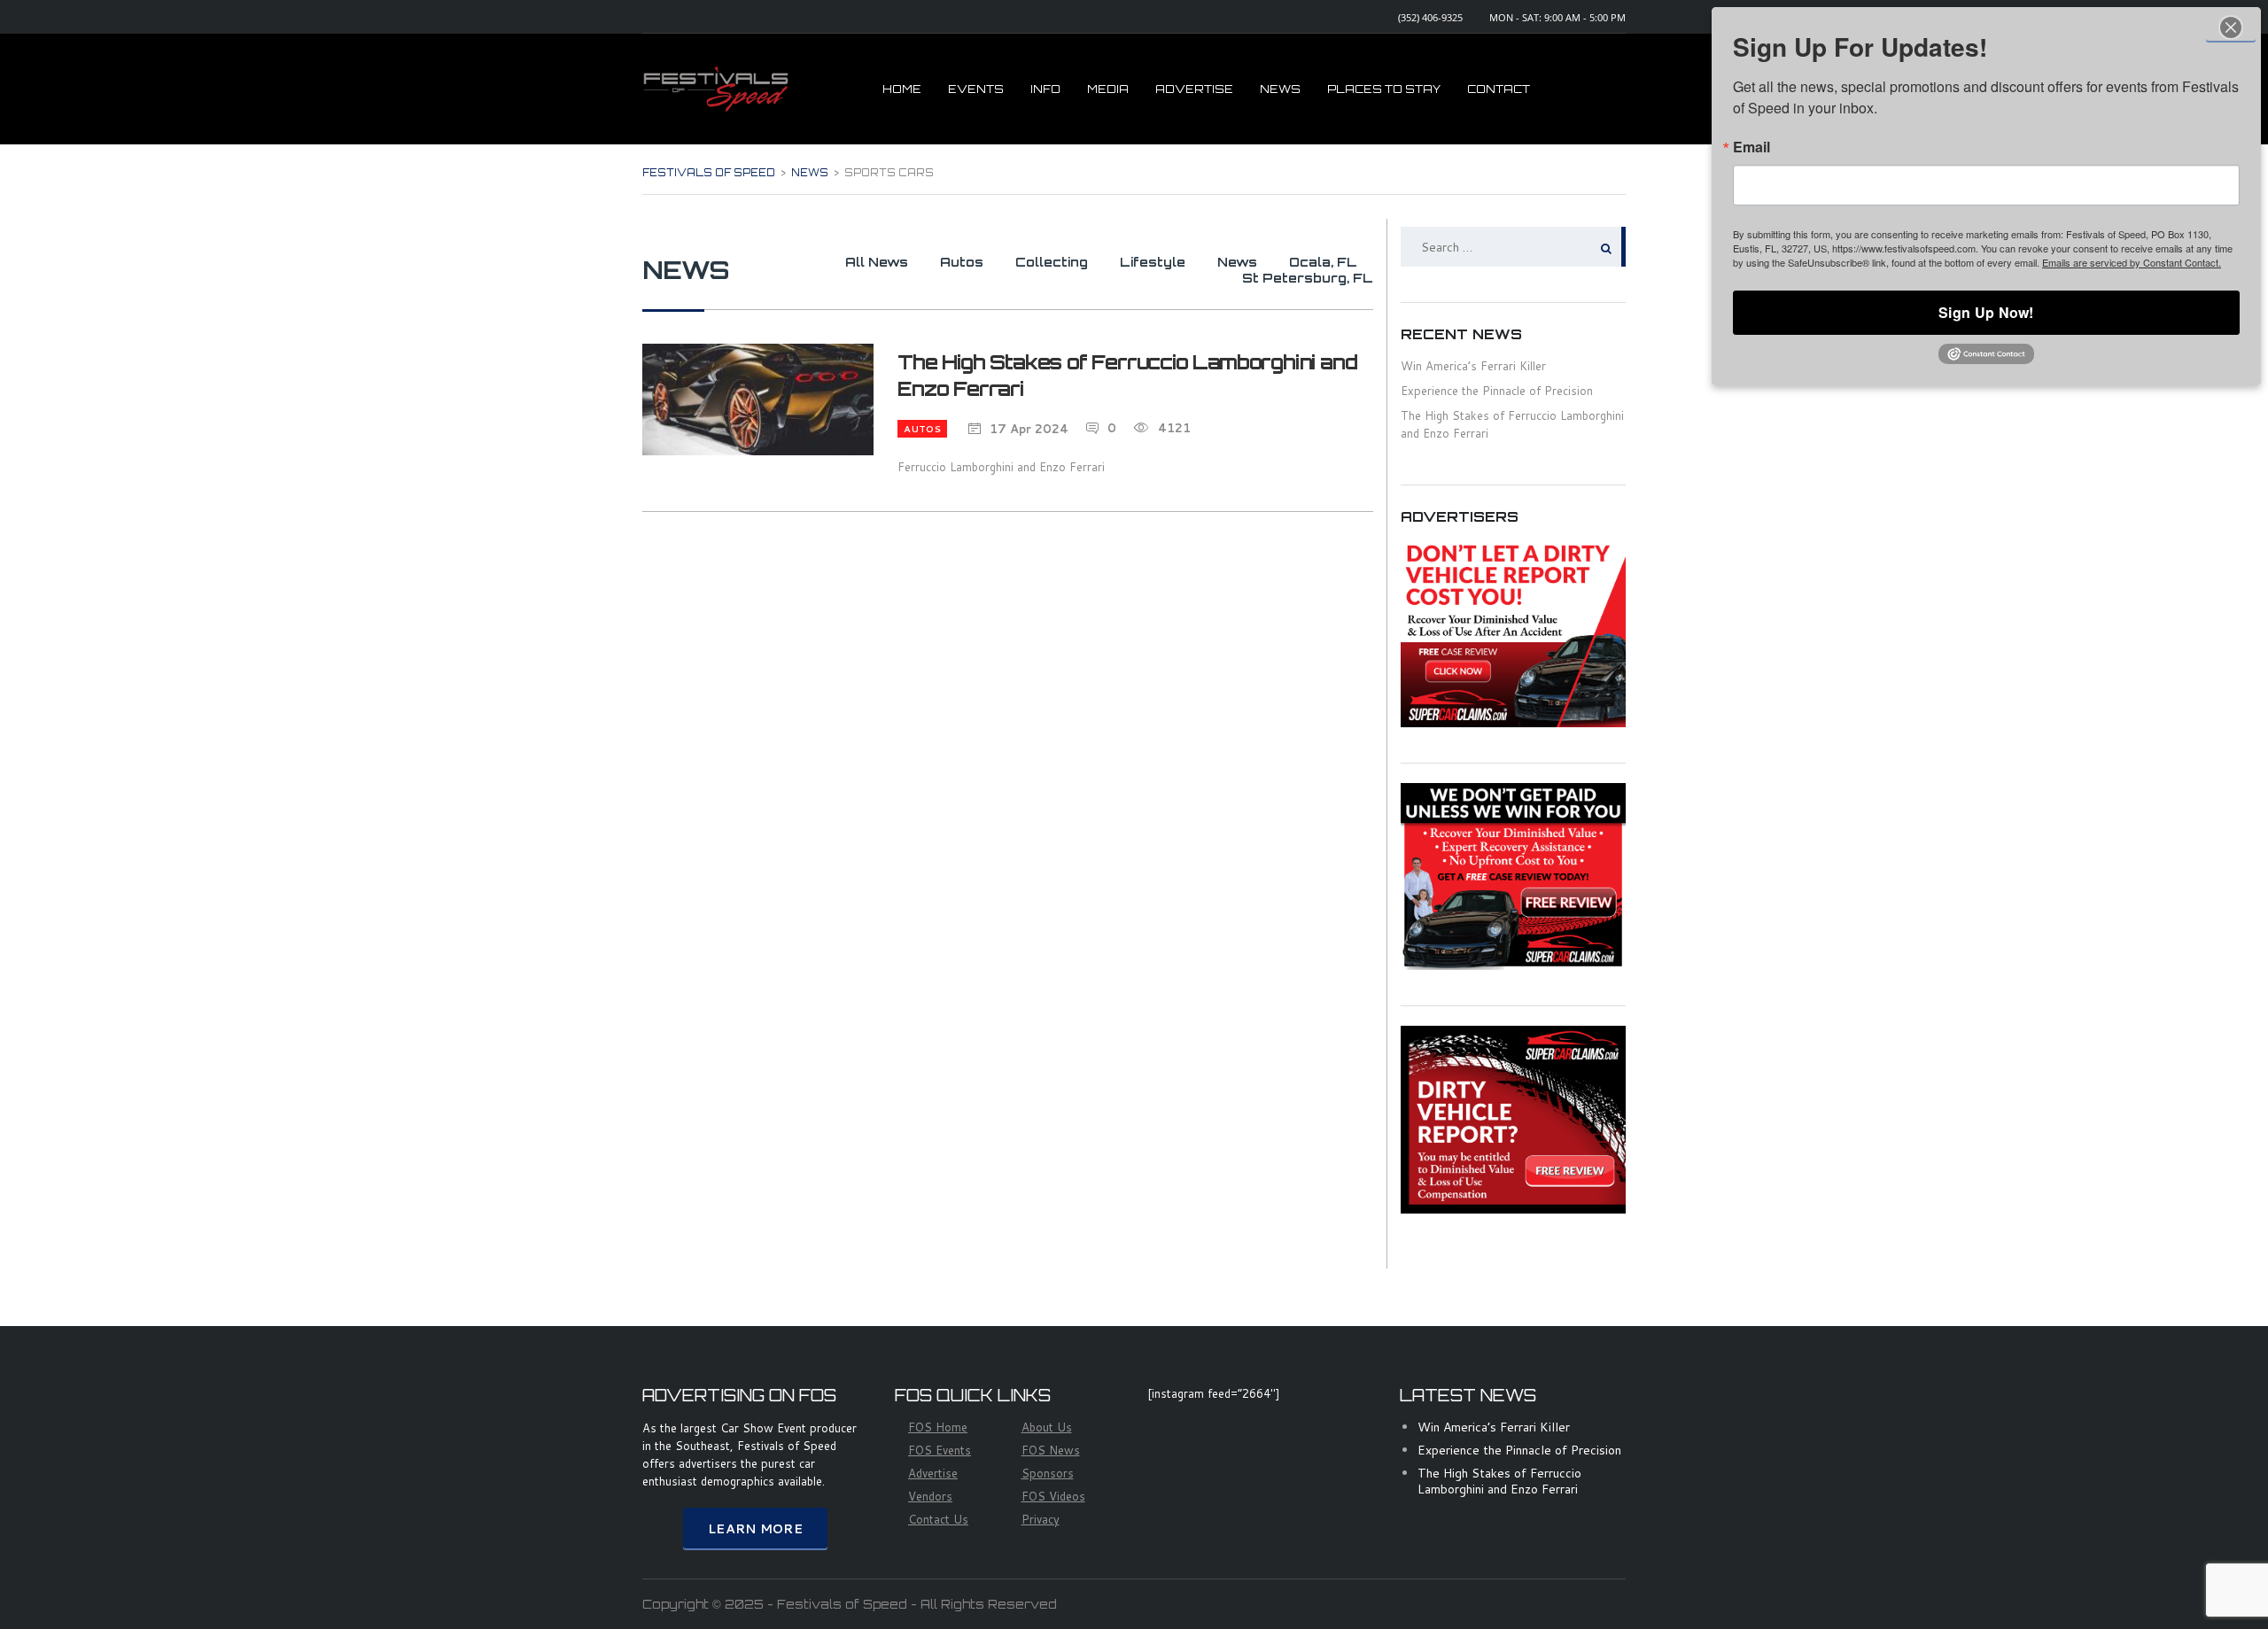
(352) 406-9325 (1430, 17)
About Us (1047, 1427)
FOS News (1051, 1450)
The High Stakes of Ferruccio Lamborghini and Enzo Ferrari (1499, 1481)
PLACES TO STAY (1384, 89)
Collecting (1052, 262)
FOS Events (940, 1450)
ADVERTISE (1194, 89)
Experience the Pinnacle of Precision (1497, 391)
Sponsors (1048, 1473)
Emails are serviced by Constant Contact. (2132, 262)
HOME (902, 89)
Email (1751, 147)
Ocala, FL (1323, 262)
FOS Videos (1053, 1496)
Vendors (930, 1496)
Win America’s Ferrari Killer (1473, 366)
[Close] (2231, 27)
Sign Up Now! (1986, 312)
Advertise (933, 1473)
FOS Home (938, 1427)
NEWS (1280, 89)
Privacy (1041, 1519)
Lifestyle (1153, 262)
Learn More (755, 1529)
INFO (1045, 89)
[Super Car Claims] (1513, 632)
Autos (962, 262)
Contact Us (938, 1519)
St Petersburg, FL (1308, 278)
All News (877, 262)
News (1237, 262)
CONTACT (1499, 89)
